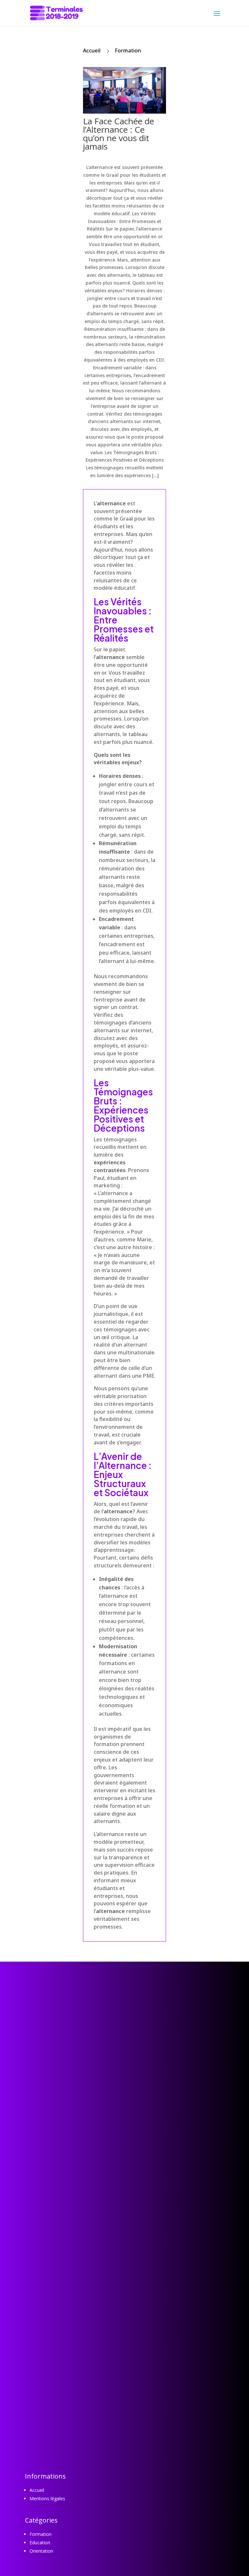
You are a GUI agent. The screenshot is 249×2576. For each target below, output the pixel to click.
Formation (128, 50)
